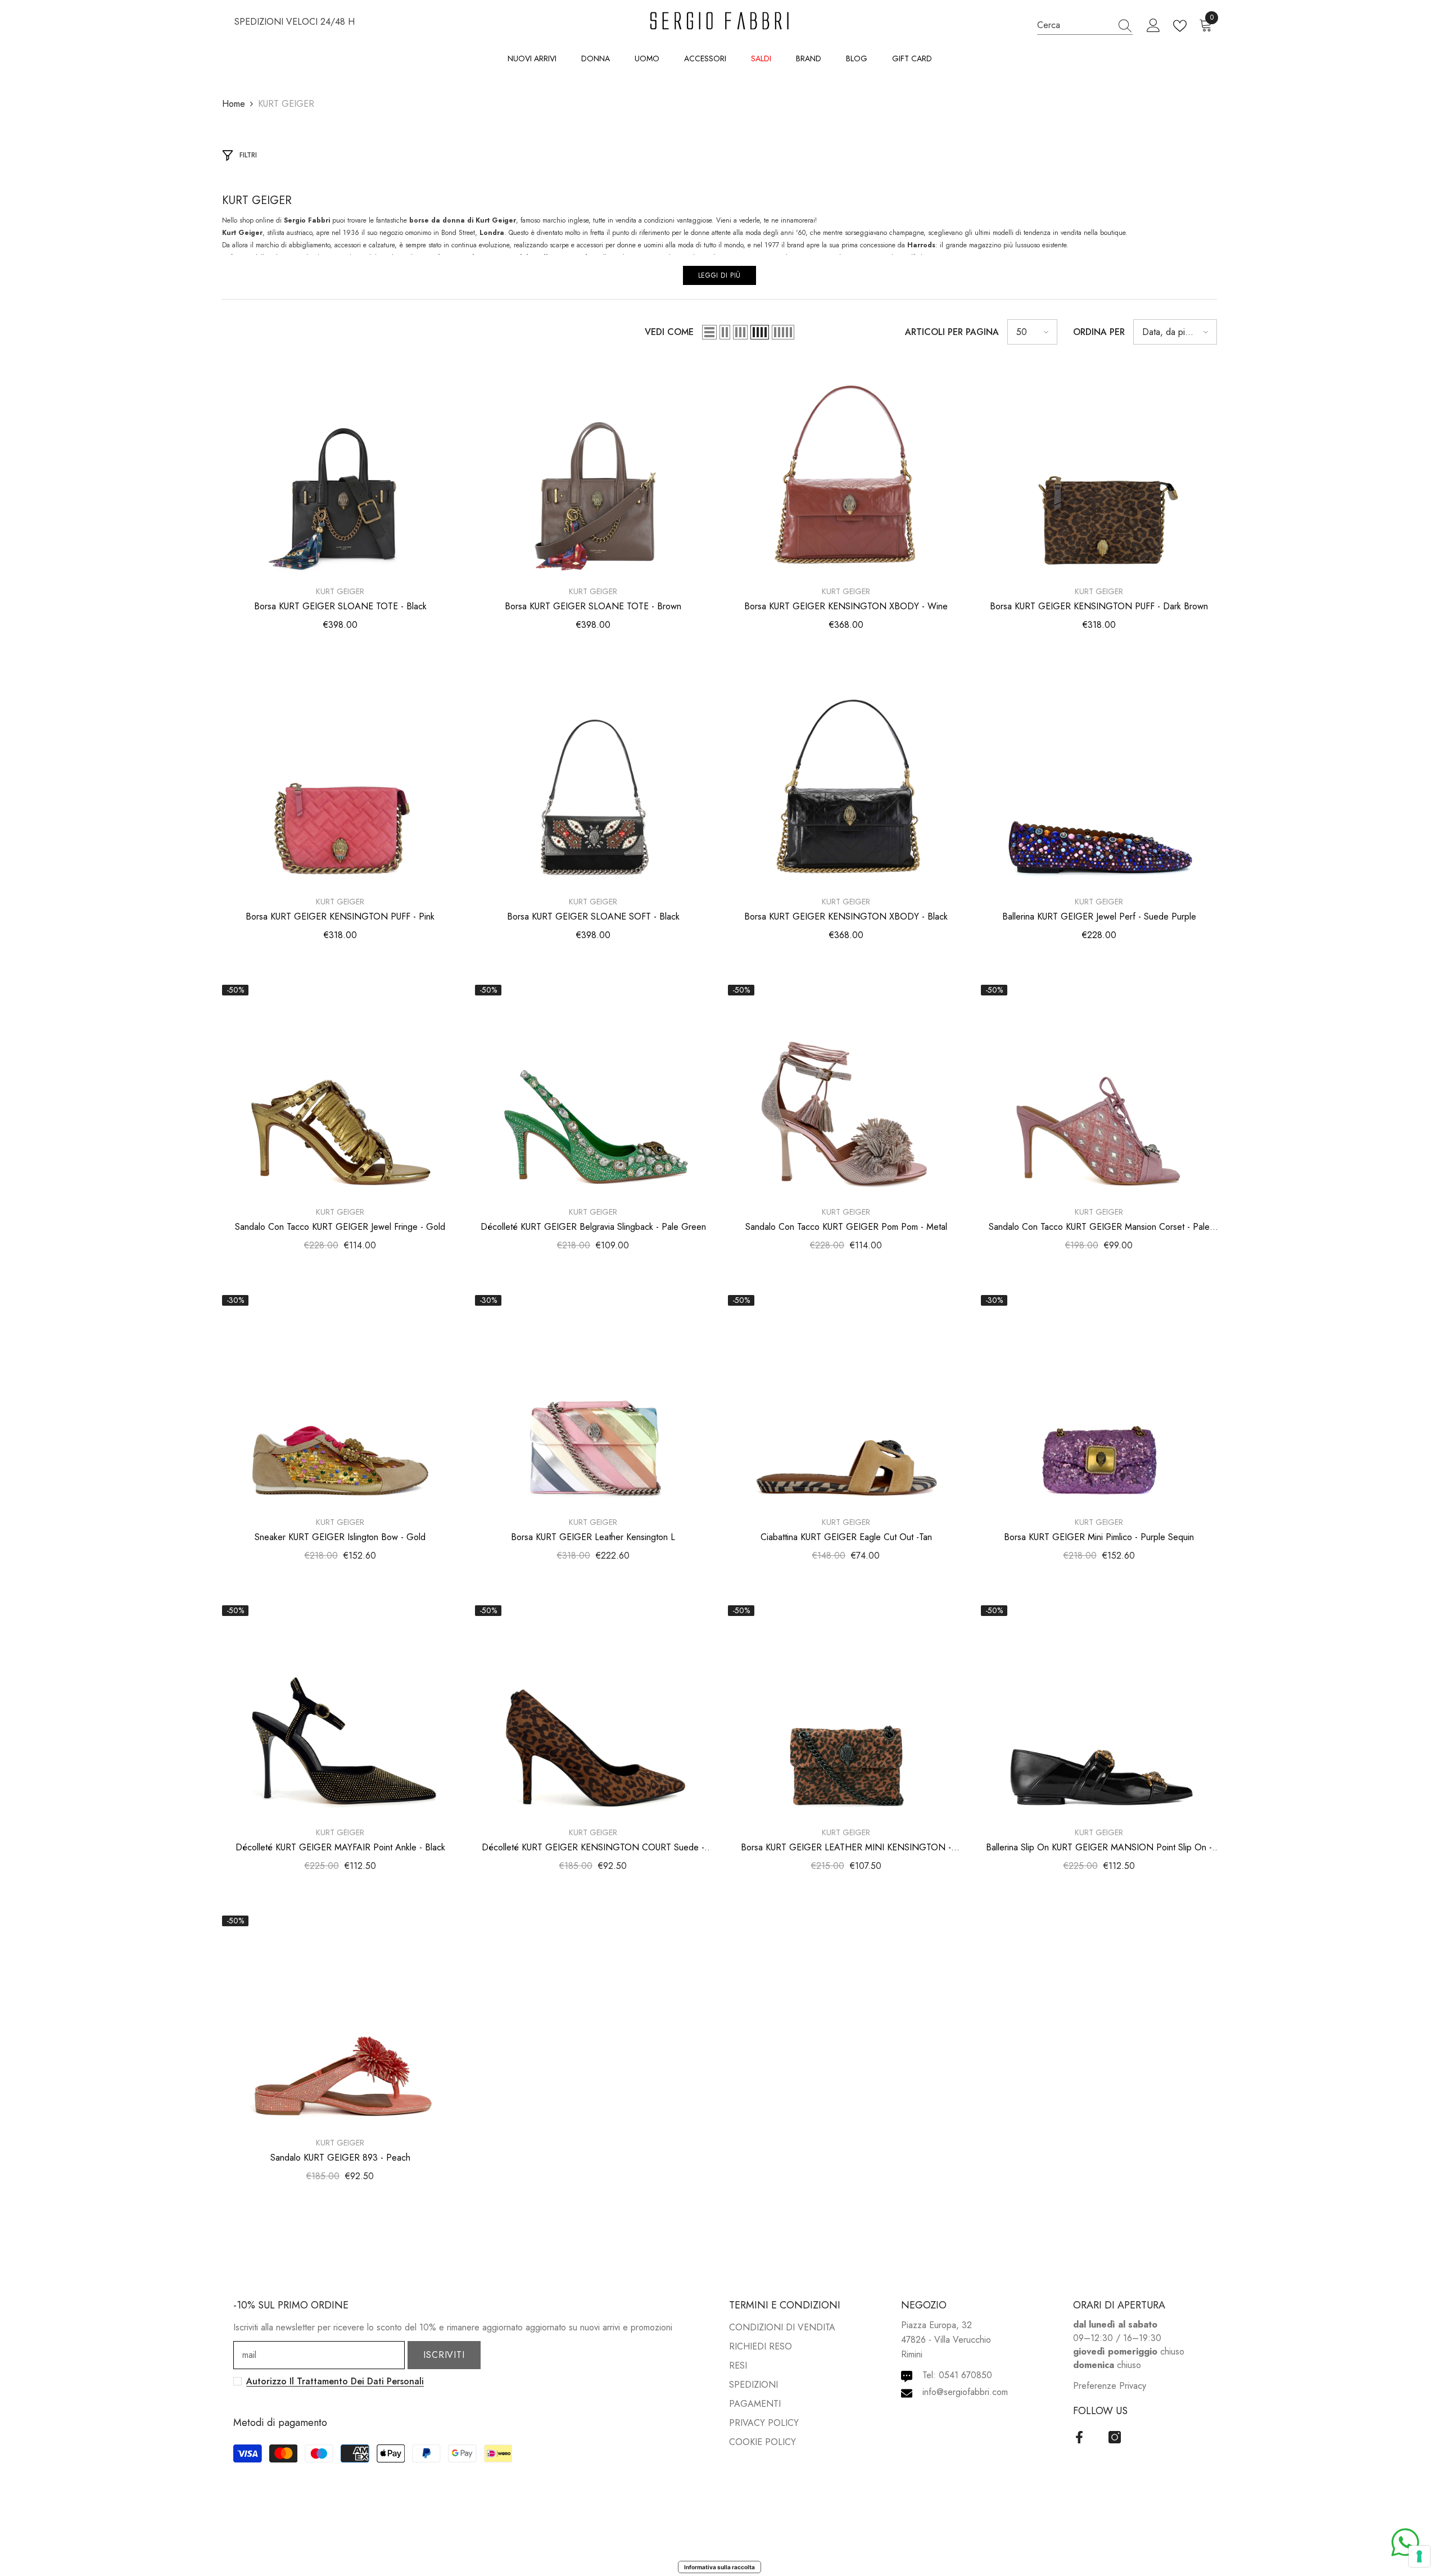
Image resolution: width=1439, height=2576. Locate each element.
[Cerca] (1085, 25)
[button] (709, 332)
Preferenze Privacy (1110, 2386)
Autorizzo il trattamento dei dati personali (335, 2381)
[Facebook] (1079, 2437)
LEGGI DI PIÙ (719, 275)
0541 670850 (965, 2375)
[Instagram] (1115, 2437)
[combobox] (1074, 25)
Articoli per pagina (952, 332)
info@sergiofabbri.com (965, 2392)
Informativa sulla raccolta (719, 2567)
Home (234, 104)
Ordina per (1099, 332)
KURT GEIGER (286, 104)
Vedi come (669, 332)
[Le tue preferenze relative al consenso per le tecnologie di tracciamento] (1419, 2556)
